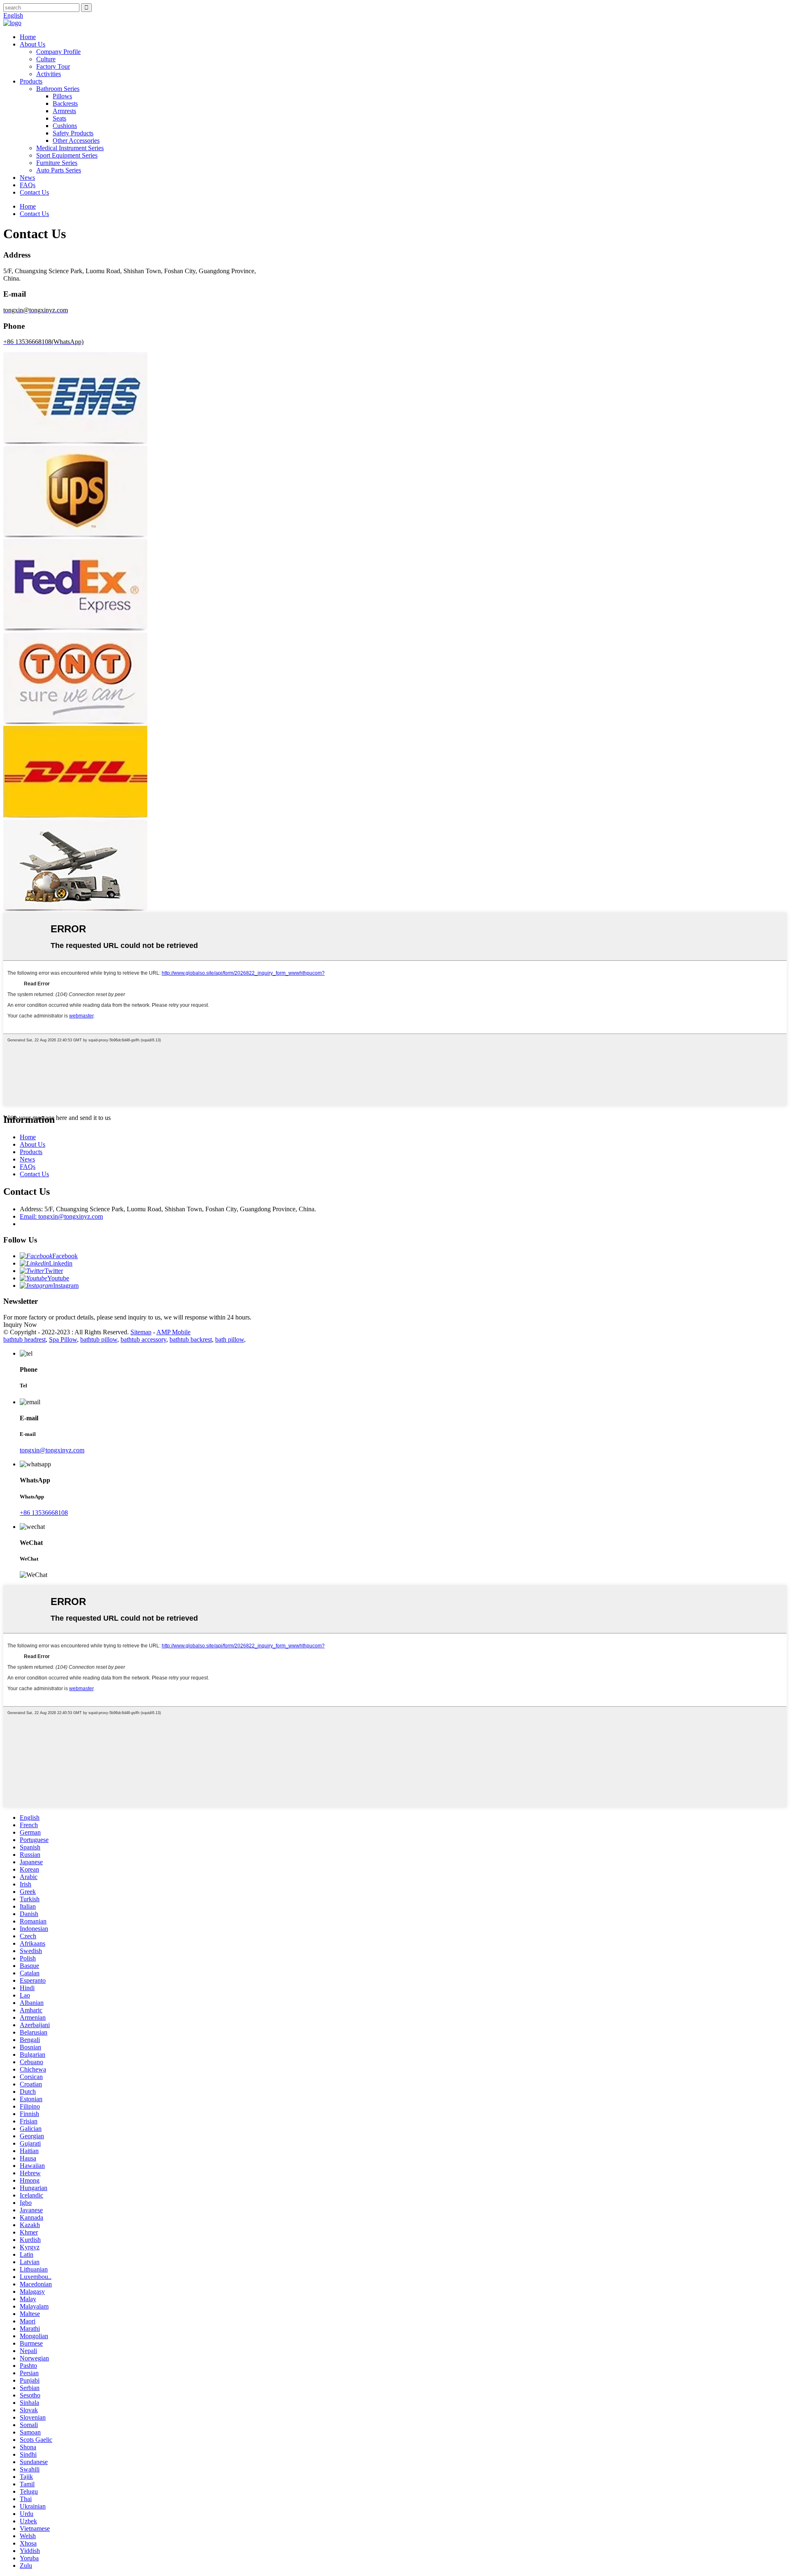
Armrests (64, 111)
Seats (59, 118)
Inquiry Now (20, 1325)
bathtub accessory (143, 1339)
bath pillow (230, 1339)
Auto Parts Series (59, 170)
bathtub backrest (191, 1339)
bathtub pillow (99, 1339)
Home (28, 37)
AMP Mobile (173, 1332)
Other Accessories (76, 141)
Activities (49, 74)
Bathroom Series (58, 89)
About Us (33, 44)
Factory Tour (53, 66)
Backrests (65, 103)
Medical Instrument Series (70, 148)
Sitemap (141, 1332)
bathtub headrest (24, 1339)
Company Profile (58, 52)
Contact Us (34, 192)
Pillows (62, 96)
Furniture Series (57, 163)
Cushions (65, 126)
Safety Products (73, 133)
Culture (46, 59)
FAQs (28, 185)
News (27, 178)
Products (31, 81)
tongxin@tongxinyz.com (52, 1450)
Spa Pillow (63, 1339)
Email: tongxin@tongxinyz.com (61, 1216)
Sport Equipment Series (67, 155)
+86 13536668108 (44, 1513)
